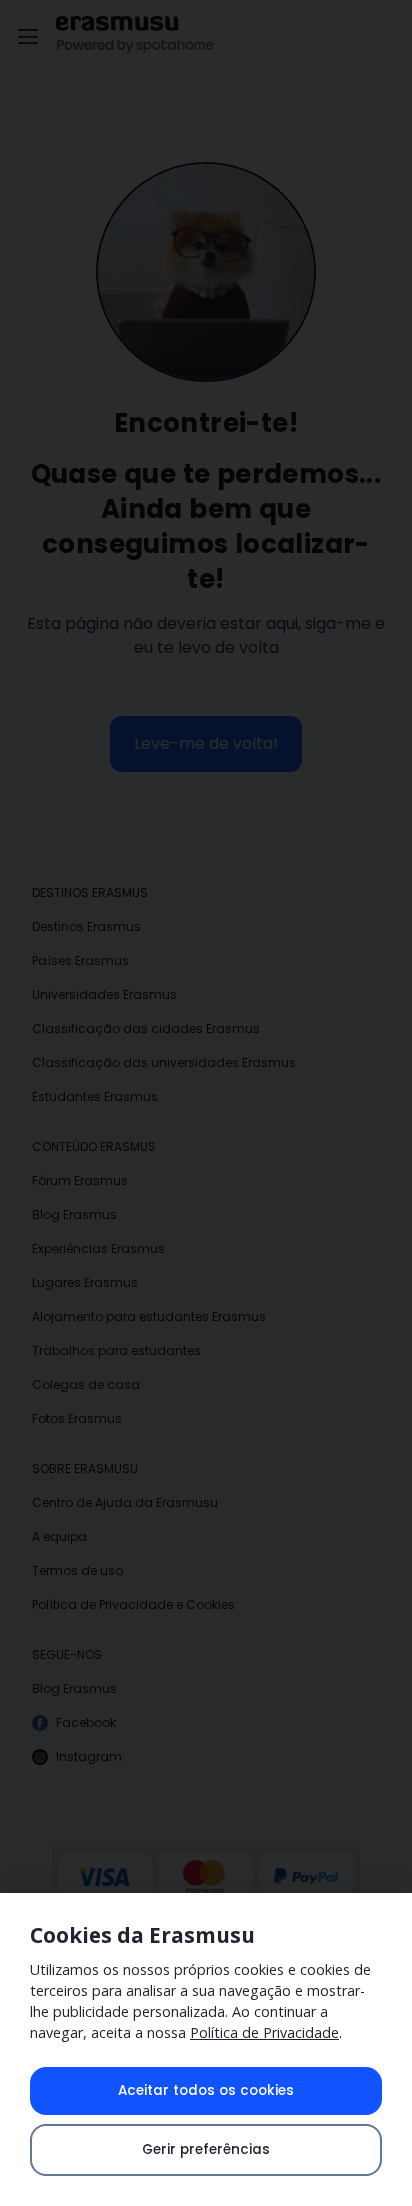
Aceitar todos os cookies (206, 2090)
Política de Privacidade (264, 2032)
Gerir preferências (206, 2149)
